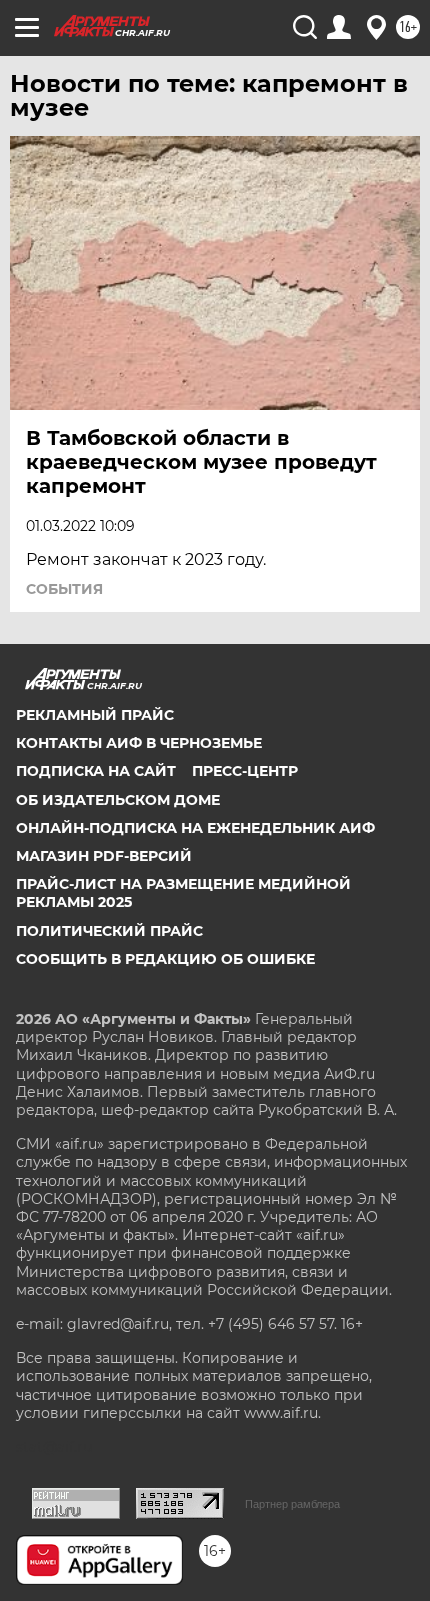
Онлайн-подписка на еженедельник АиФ (195, 828)
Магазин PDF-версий (104, 856)
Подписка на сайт (96, 771)
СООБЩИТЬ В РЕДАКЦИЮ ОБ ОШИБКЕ (165, 959)
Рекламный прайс (95, 715)
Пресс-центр (245, 771)
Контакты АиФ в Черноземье (139, 743)
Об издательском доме (118, 800)
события (64, 589)
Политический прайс (109, 931)
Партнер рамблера (292, 1504)
